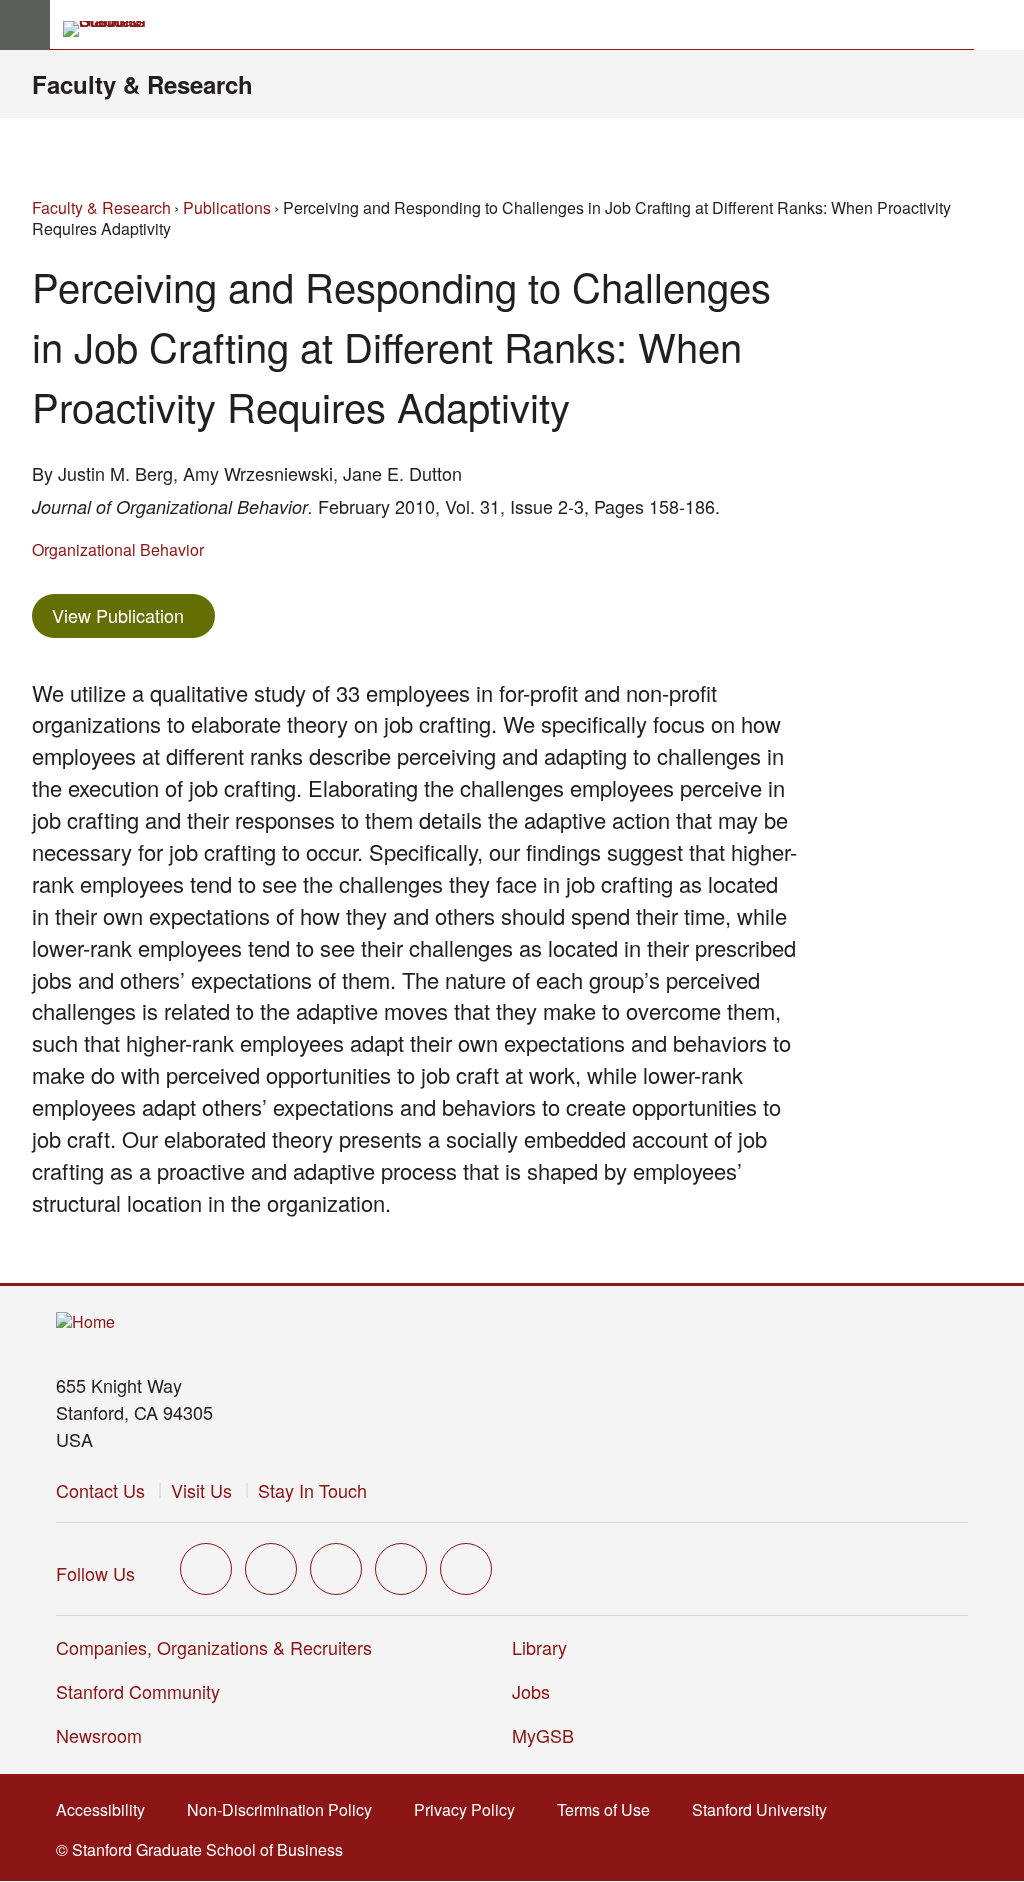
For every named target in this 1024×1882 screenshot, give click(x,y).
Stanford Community (138, 1691)
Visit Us (201, 1490)
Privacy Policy (470, 1809)
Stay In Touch (312, 1490)
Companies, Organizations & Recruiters (214, 1647)
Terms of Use (609, 1809)
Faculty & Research (142, 84)
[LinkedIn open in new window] (466, 1569)
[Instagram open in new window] (336, 1569)
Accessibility (106, 1809)
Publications (227, 207)
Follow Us (95, 1573)
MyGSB (549, 1735)
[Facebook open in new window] (271, 1569)
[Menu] (25, 25)
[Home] (85, 1322)
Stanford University (765, 1809)
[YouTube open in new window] (401, 1569)
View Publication (133, 614)
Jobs (531, 1691)
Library (539, 1647)
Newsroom (99, 1735)
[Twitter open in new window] (206, 1569)
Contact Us (100, 1490)
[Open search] (999, 25)
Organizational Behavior (118, 549)
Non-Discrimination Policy (285, 1809)
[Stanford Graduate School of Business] (113, 29)
